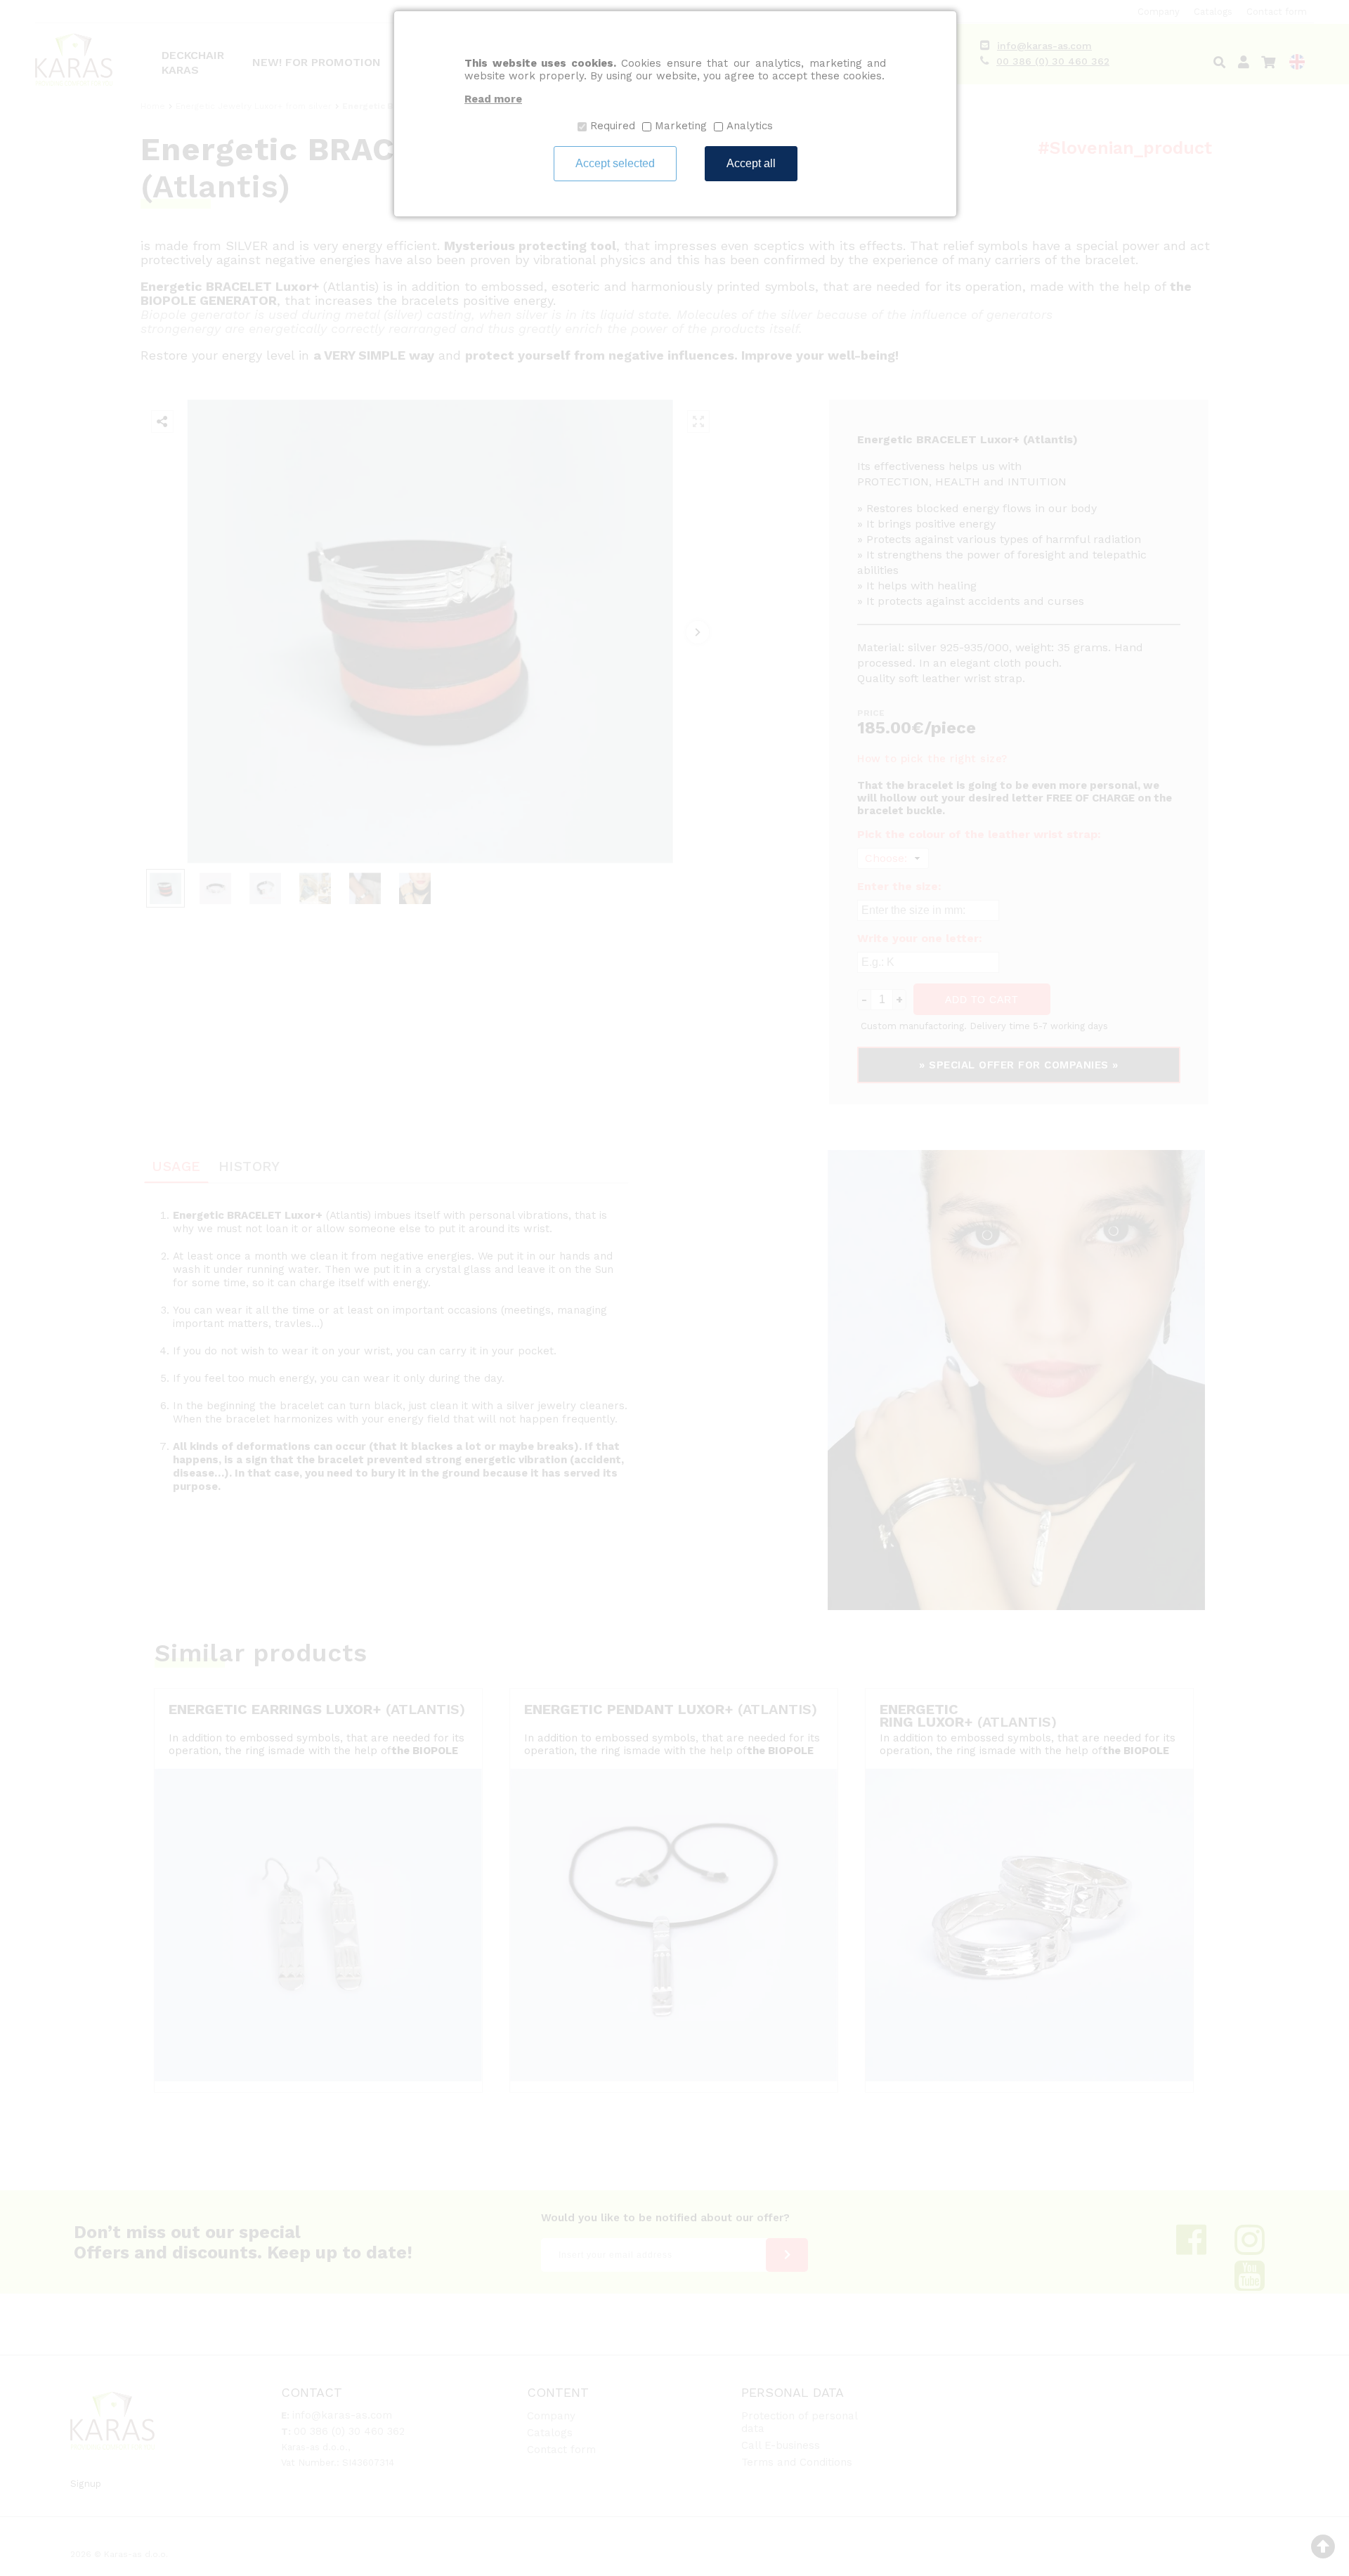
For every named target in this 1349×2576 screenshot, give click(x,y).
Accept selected (615, 163)
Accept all (751, 163)
